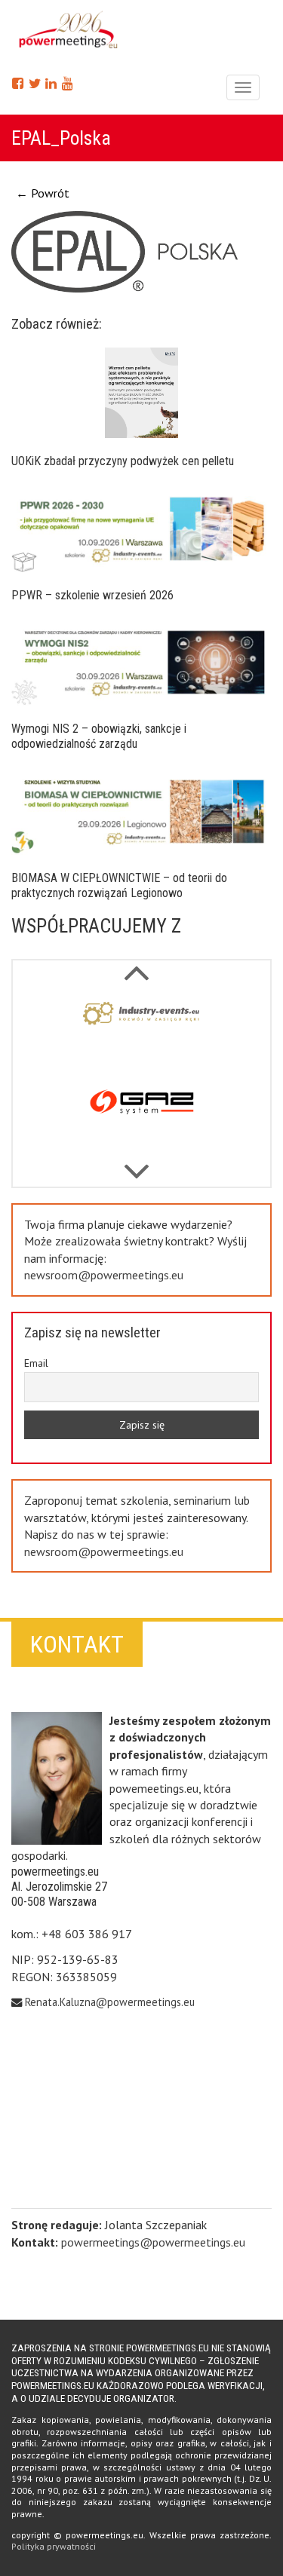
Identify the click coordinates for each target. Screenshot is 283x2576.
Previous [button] (136, 1164)
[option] (141, 1032)
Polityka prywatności (54, 2546)
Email (36, 1363)
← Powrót (43, 193)
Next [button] (136, 965)
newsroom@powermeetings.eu (104, 1275)
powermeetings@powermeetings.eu (153, 2242)
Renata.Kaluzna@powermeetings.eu (110, 2002)
